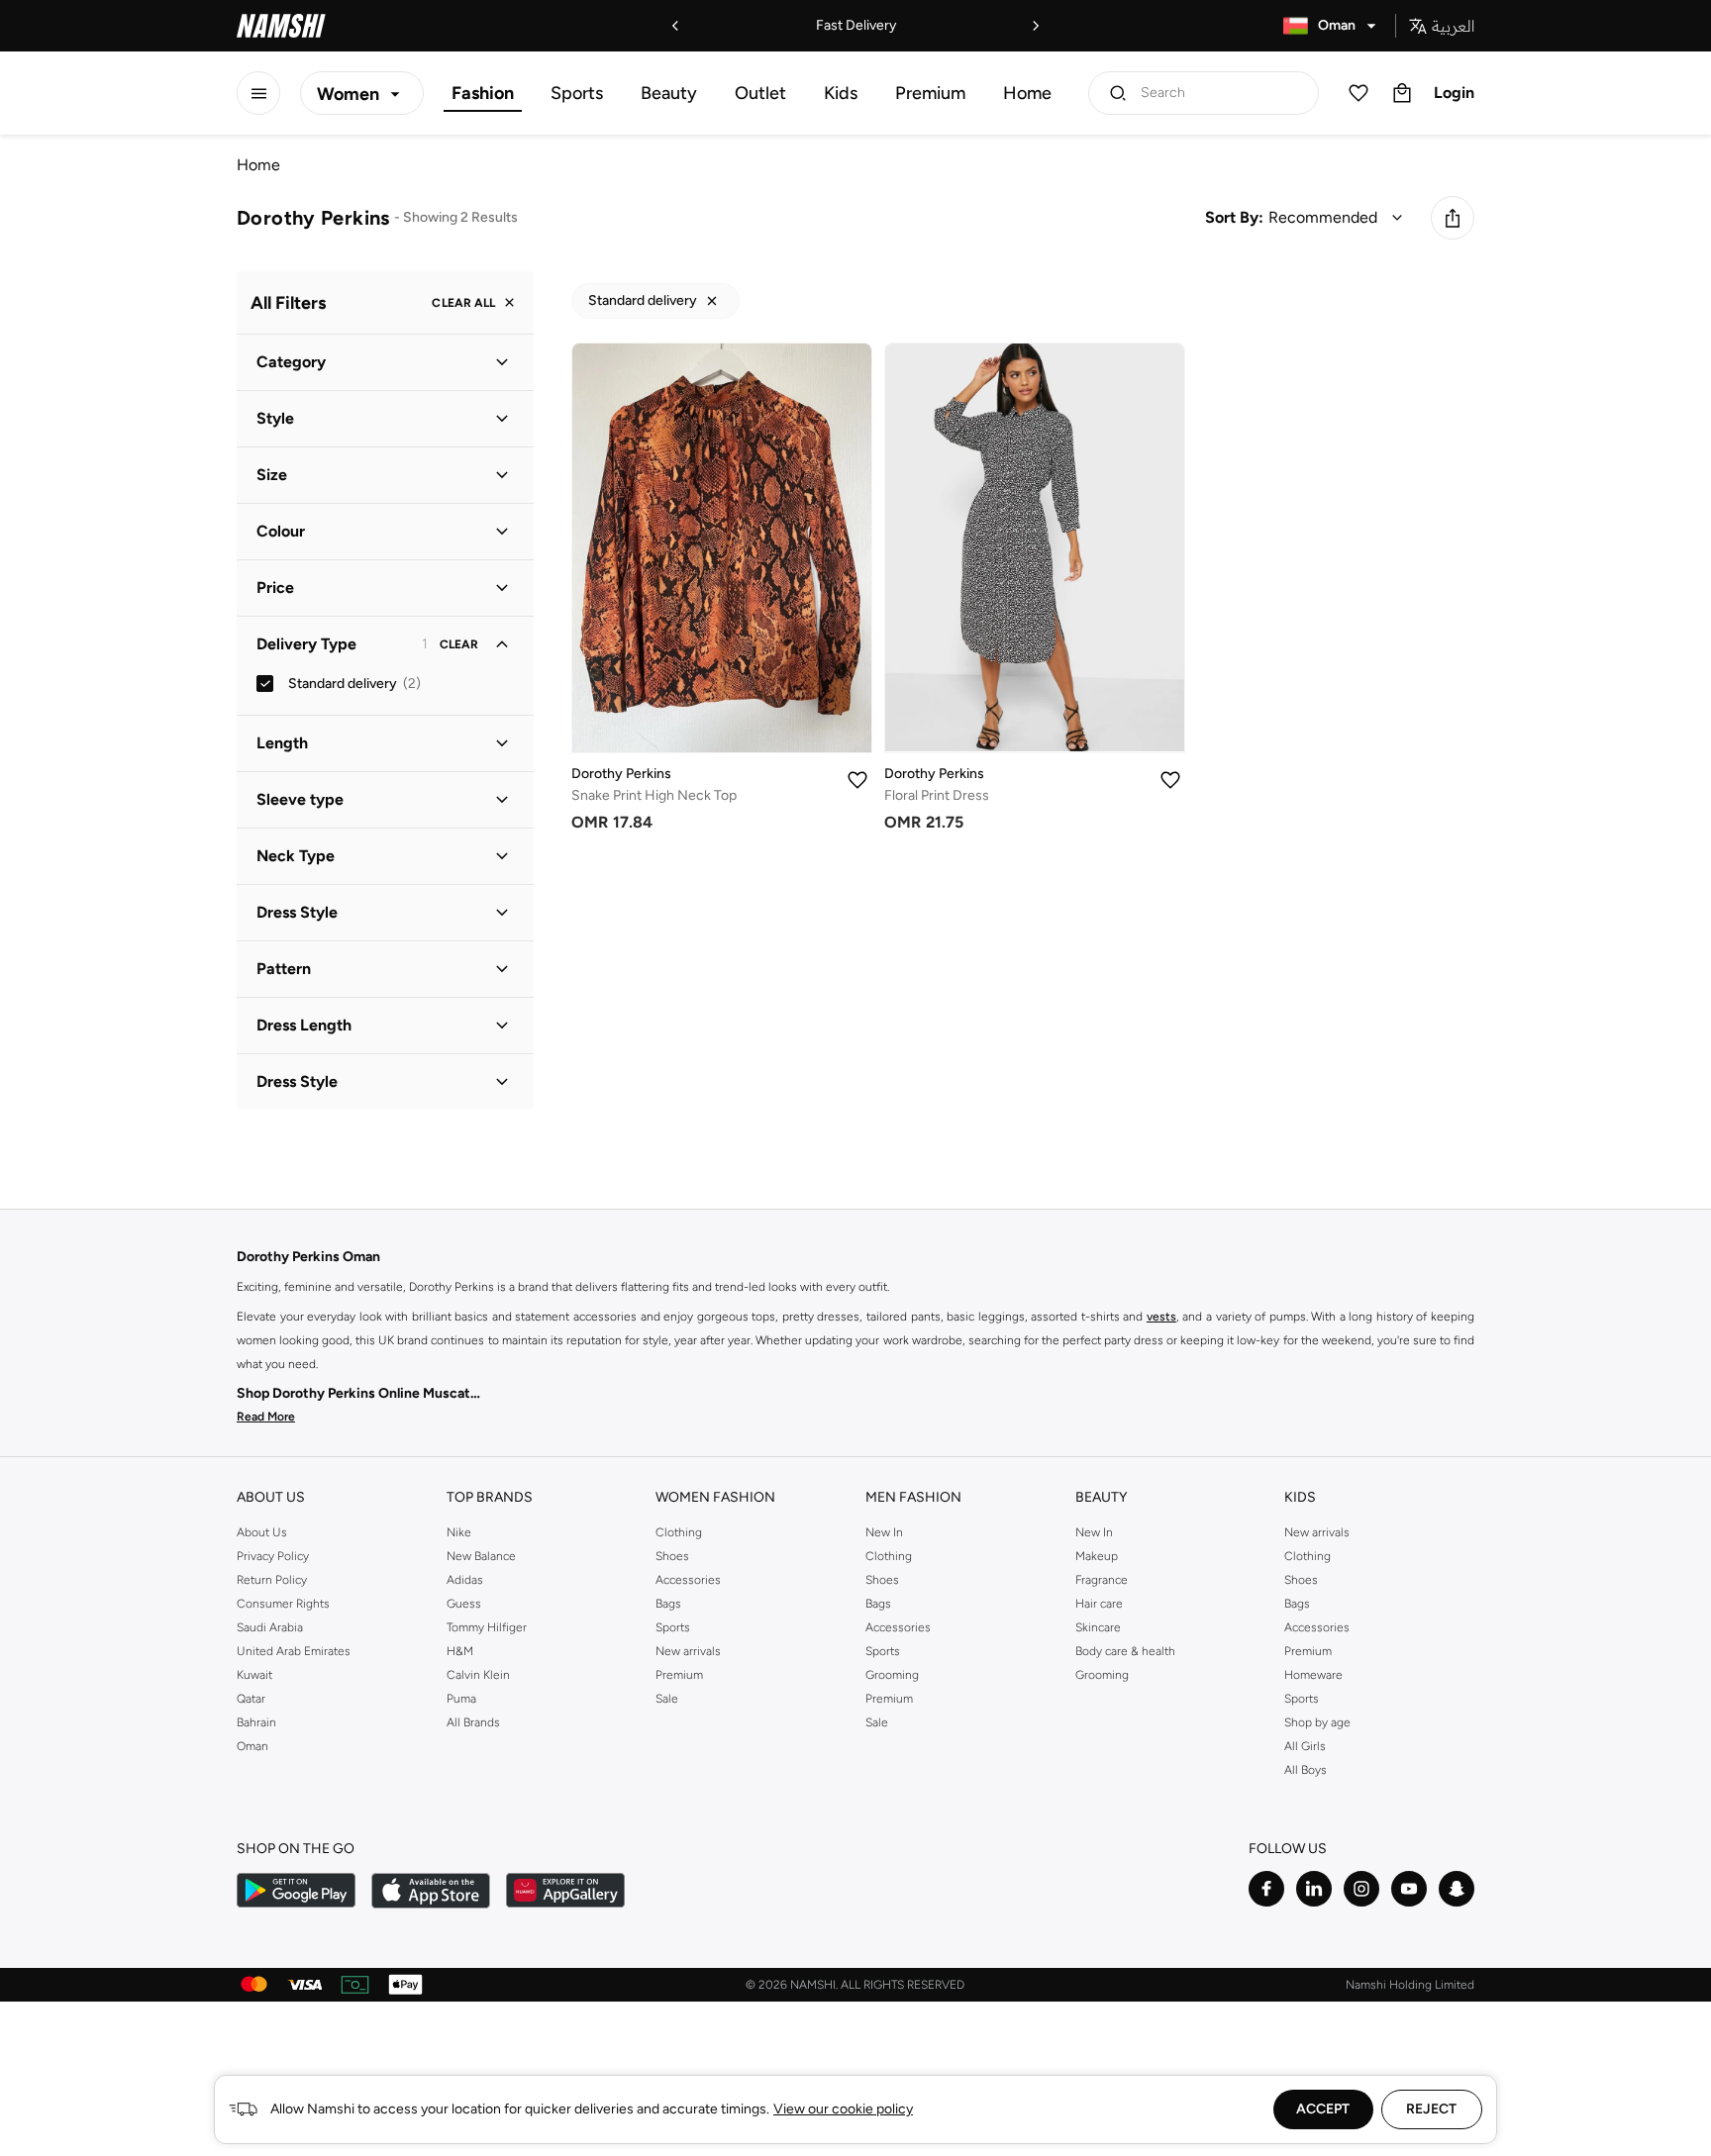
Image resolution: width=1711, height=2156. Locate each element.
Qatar (251, 1699)
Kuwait (254, 1675)
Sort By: (1234, 217)
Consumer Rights (283, 1604)
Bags (668, 1604)
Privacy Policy (273, 1556)
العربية (1453, 26)
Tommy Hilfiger (487, 1627)
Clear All (463, 303)
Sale (667, 1699)
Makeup (1097, 1556)
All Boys (1306, 1770)
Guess (464, 1604)
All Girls (1305, 1746)
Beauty (669, 93)
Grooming (892, 1675)
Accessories (688, 1580)
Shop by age (1317, 1722)
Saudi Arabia (270, 1627)
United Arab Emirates (294, 1651)
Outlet (760, 93)
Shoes (672, 1556)
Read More (266, 1417)
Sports (577, 93)
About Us (262, 1532)
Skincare (1098, 1627)
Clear (459, 644)
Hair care (1099, 1604)
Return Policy (272, 1580)
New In (884, 1532)
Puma (461, 1699)
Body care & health (1125, 1651)
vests (1161, 1317)
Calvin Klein (478, 1675)
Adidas (465, 1580)
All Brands (473, 1722)
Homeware (1313, 1675)
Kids (841, 93)
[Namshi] (281, 26)
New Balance (481, 1556)
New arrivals (688, 1651)
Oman (252, 1746)
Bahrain (256, 1722)
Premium (930, 93)
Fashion (483, 93)
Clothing (679, 1532)
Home (1027, 93)
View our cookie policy (843, 2109)
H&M (460, 1651)
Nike (459, 1532)
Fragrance (1102, 1580)
